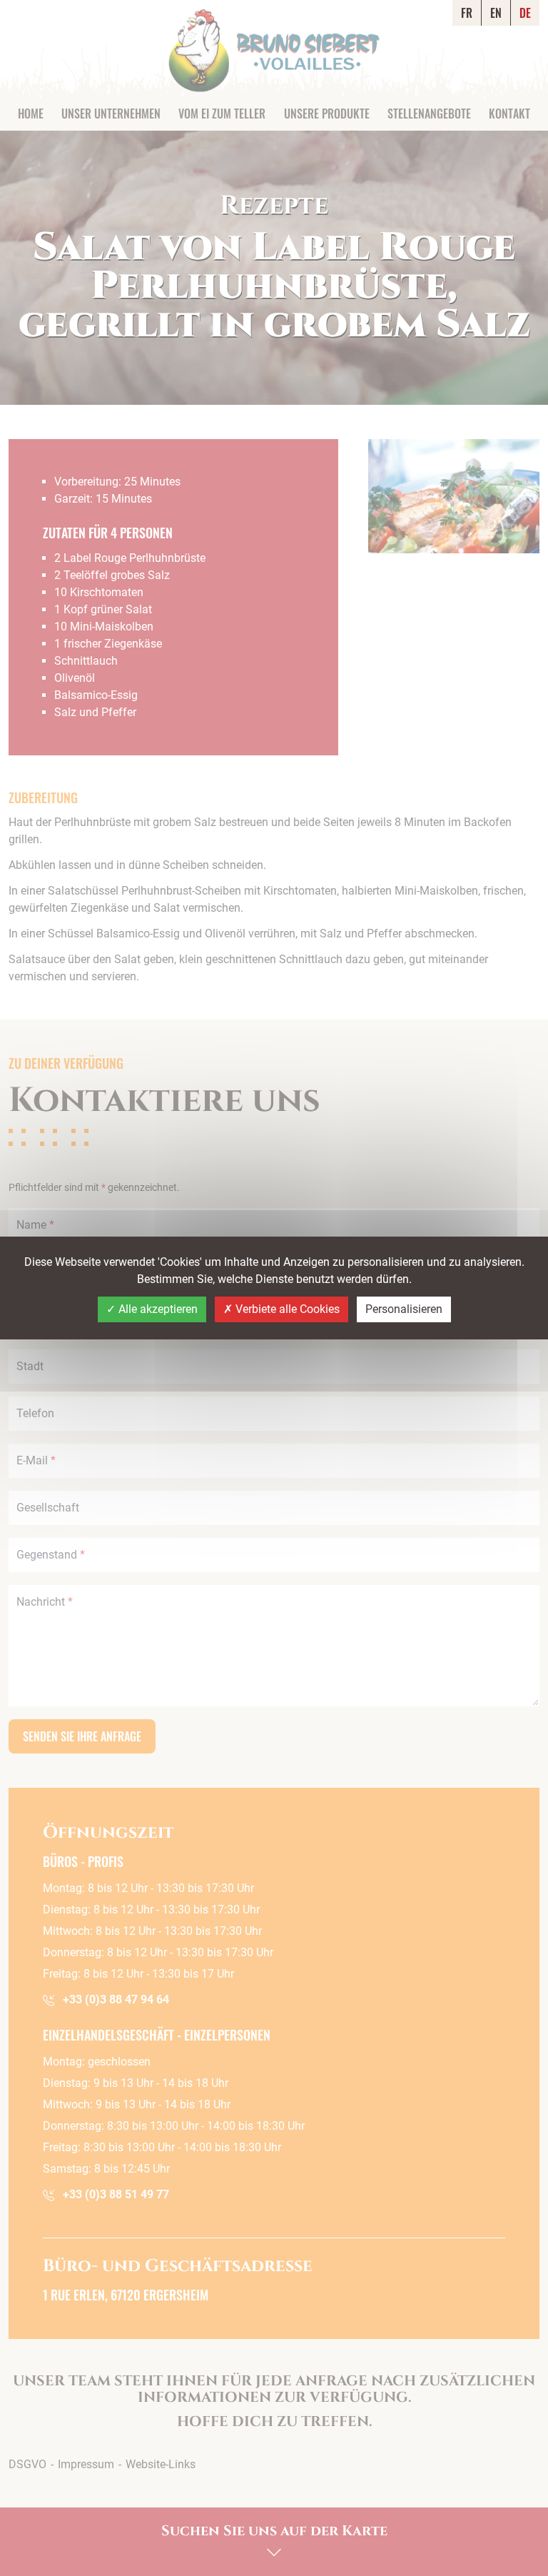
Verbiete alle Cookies (286, 1309)
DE (525, 13)
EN (496, 13)
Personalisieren (404, 1309)
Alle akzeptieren (157, 1309)
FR (467, 13)
